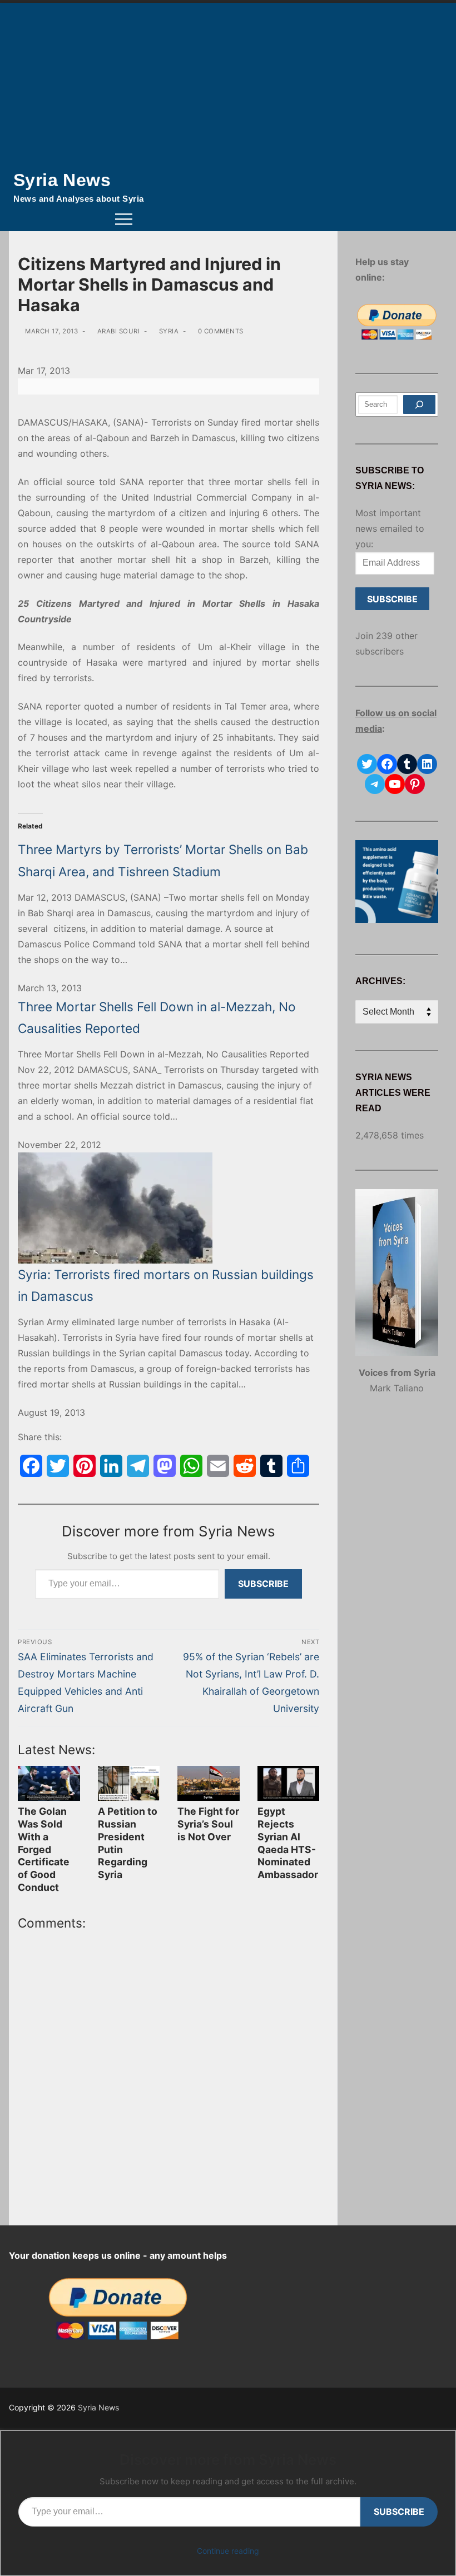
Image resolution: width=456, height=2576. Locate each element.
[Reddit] (245, 1466)
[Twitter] (58, 1466)
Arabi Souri (117, 331)
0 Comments (220, 331)
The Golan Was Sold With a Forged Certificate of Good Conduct (44, 1849)
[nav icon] (124, 219)
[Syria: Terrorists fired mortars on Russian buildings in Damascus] (168, 1208)
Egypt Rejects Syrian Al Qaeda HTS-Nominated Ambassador (288, 1843)
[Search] (419, 405)
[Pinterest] (85, 1466)
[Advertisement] (228, 86)
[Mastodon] (165, 1466)
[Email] (218, 1466)
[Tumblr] (271, 1466)
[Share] (298, 1466)
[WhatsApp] (191, 1466)
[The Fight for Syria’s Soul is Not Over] (209, 1783)
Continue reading (228, 2551)
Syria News (62, 180)
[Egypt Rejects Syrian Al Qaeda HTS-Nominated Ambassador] (289, 1783)
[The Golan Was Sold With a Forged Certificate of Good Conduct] (49, 1783)
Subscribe (263, 1584)
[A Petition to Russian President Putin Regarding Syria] (129, 1783)
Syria (168, 331)
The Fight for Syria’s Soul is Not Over (208, 1824)
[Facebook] (31, 1466)
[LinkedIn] (111, 1466)
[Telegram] (138, 1466)
